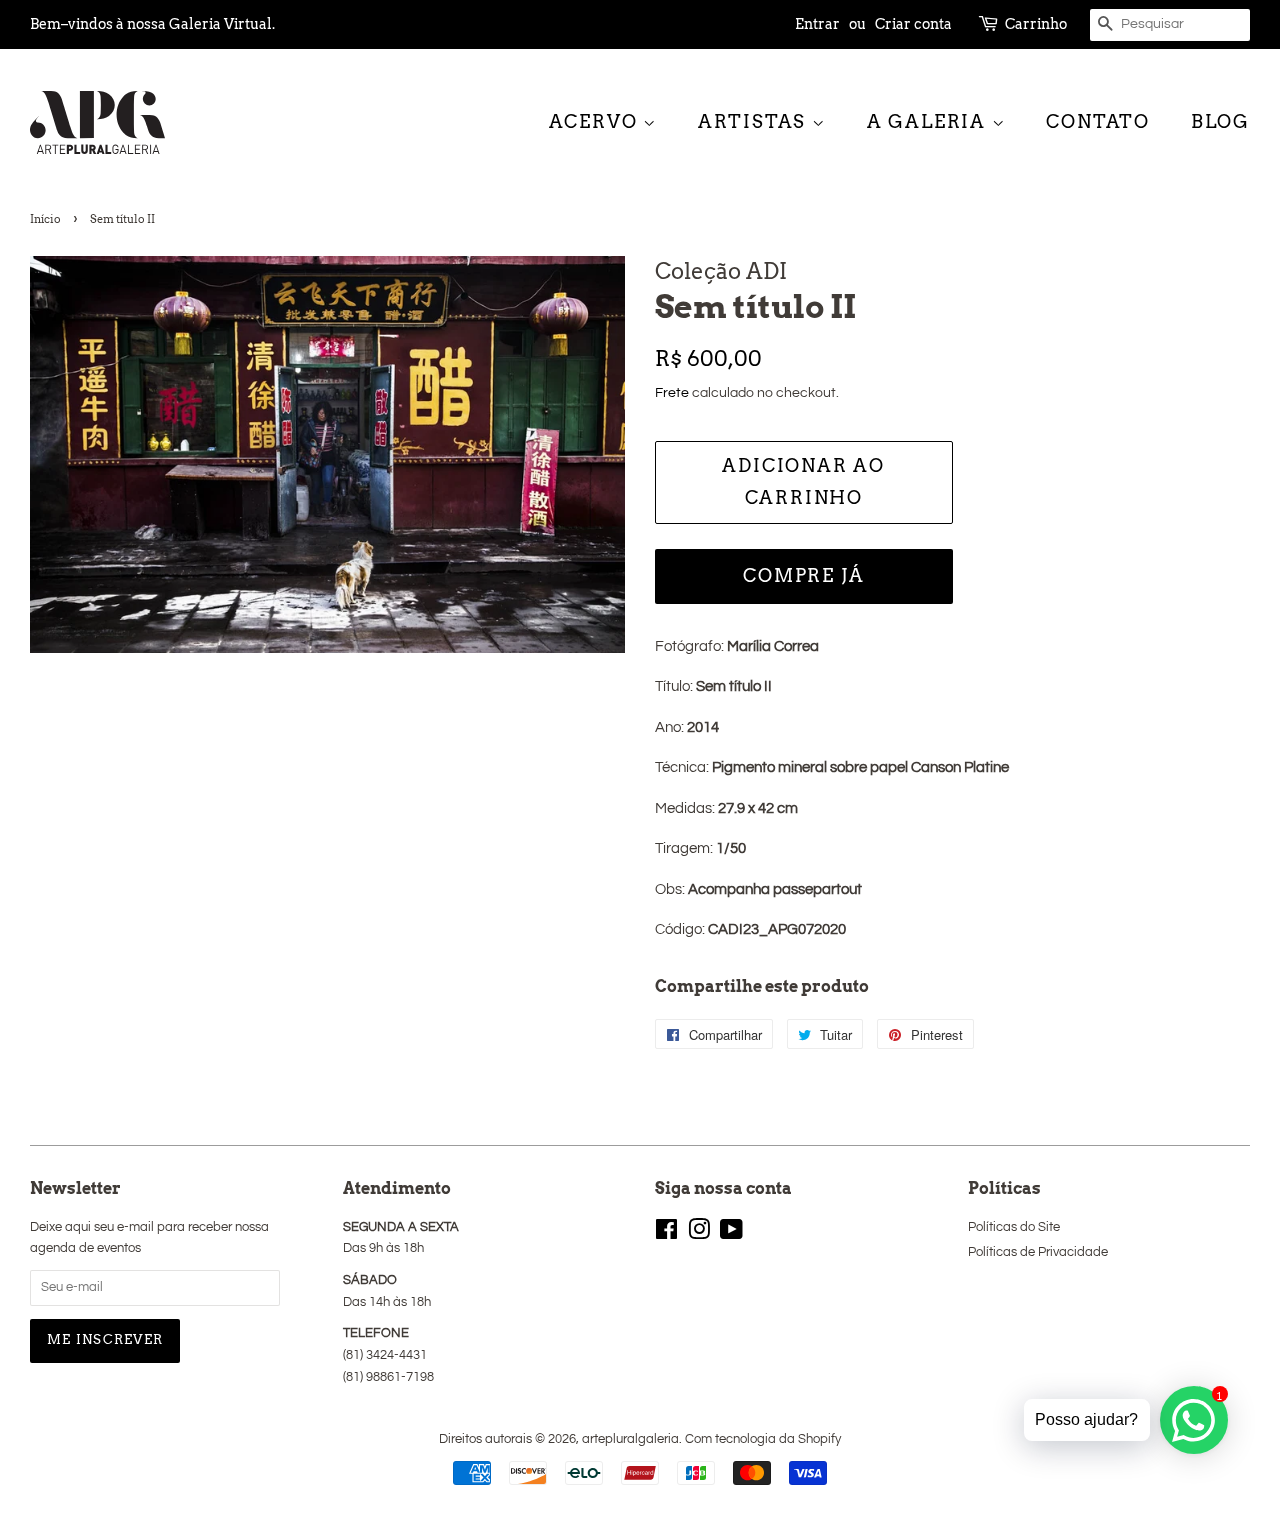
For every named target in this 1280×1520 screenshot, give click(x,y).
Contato (1098, 121)
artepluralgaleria (630, 1439)
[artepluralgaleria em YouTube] (731, 1234)
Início (45, 219)
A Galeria (929, 121)
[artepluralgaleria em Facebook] (666, 1234)
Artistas (755, 121)
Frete (672, 393)
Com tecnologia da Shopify (763, 1439)
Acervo (596, 121)
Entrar (817, 24)
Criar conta (913, 24)
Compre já (803, 575)
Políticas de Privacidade (1038, 1252)
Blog (1220, 121)
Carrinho (1036, 24)
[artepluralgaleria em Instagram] (699, 1234)
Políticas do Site (1014, 1227)
